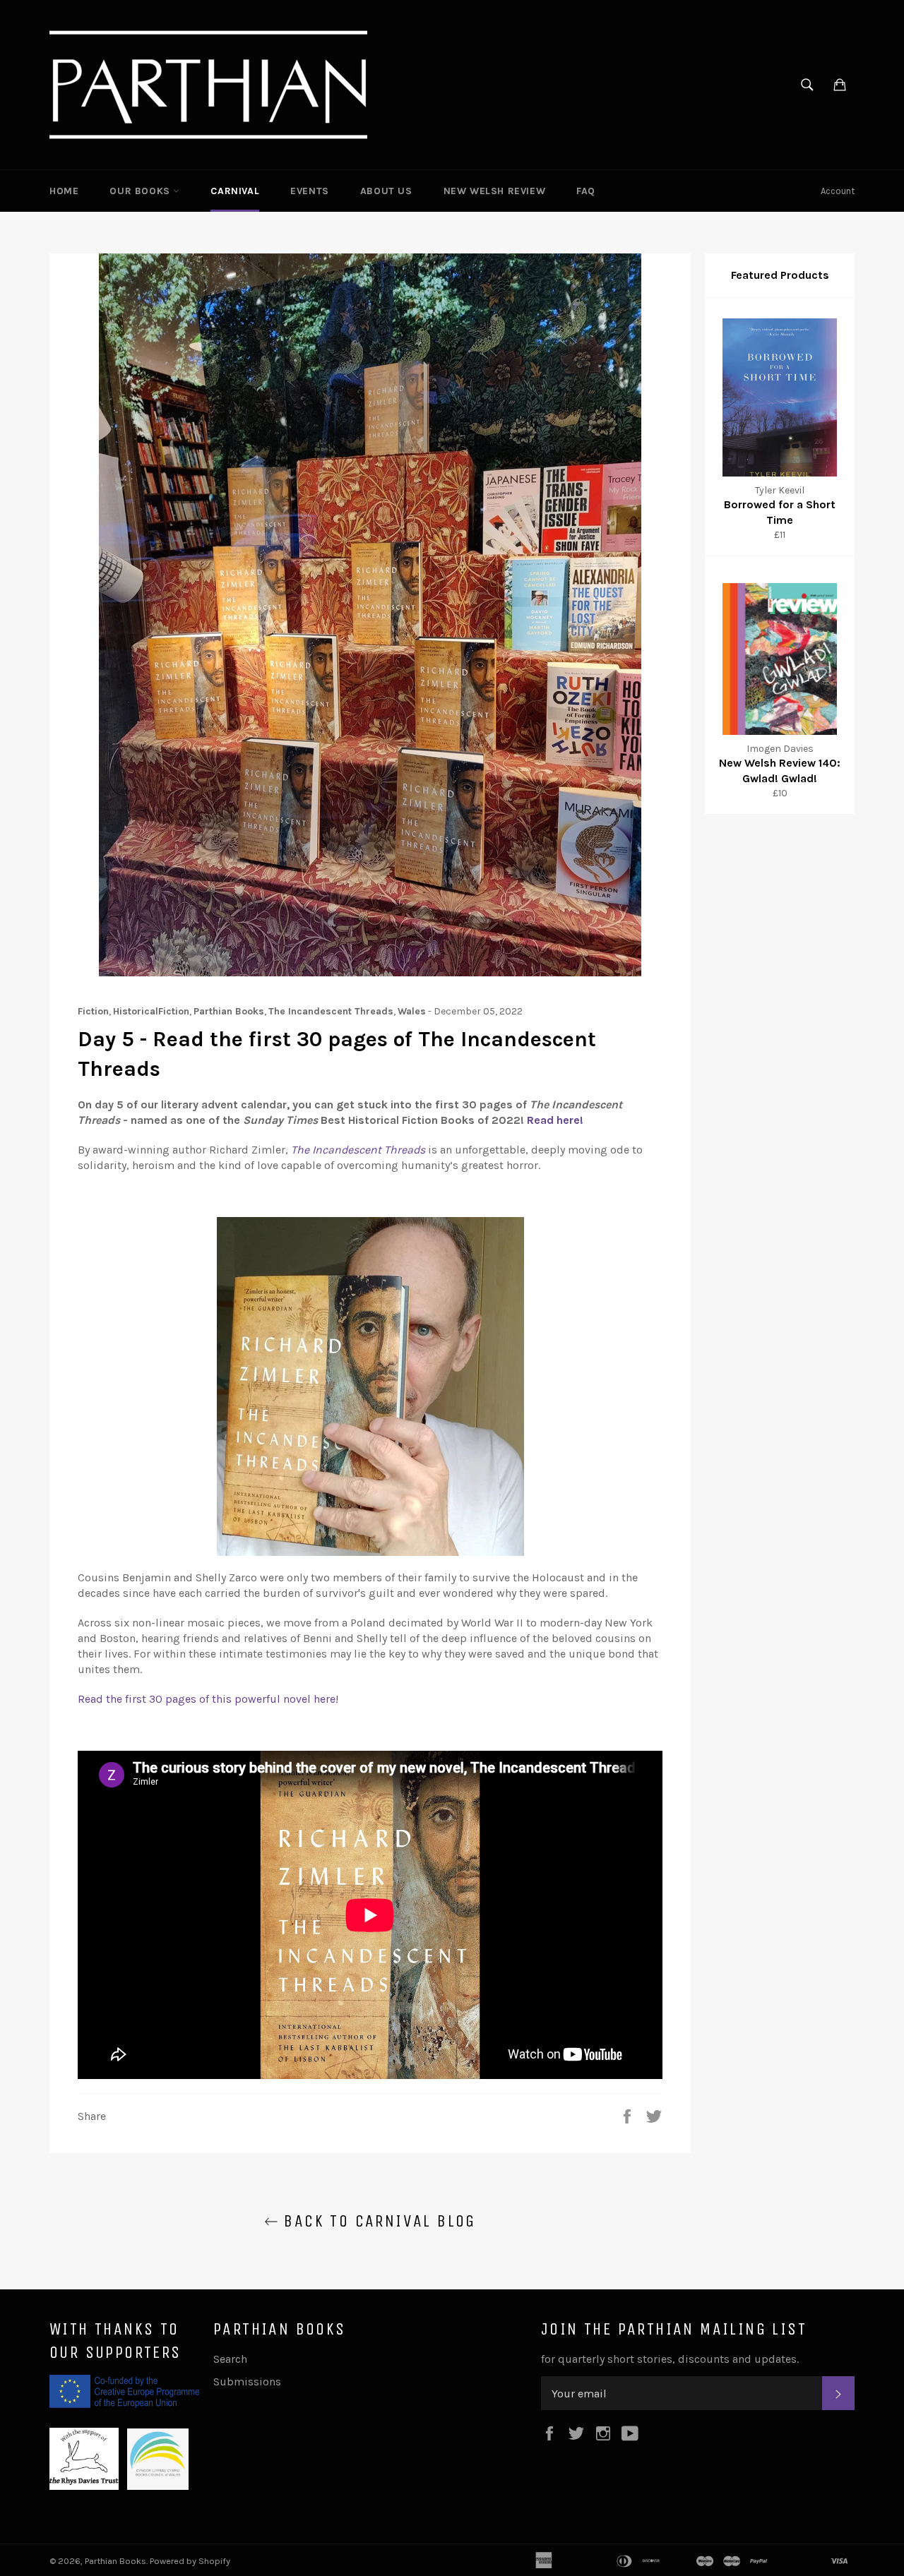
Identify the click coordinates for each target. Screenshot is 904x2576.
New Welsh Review (495, 191)
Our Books (141, 191)
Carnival (235, 191)
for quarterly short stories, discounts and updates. (670, 2359)
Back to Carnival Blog (377, 2221)
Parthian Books (115, 2561)
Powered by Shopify (190, 2561)
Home (64, 191)
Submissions (247, 2382)
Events (310, 191)
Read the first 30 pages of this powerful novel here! (209, 1699)
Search (230, 2359)
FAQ (586, 191)
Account (838, 191)
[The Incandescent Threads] (370, 1915)
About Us (386, 191)
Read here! (557, 1120)
